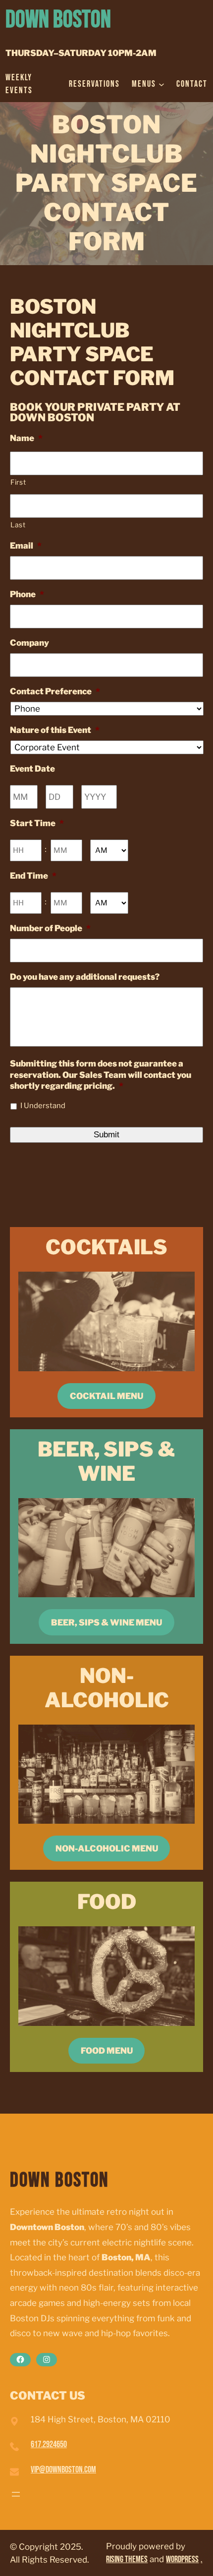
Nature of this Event (55, 730)
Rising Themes (127, 2559)
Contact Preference (55, 691)
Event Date (32, 769)
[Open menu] (16, 2494)
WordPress (182, 2559)
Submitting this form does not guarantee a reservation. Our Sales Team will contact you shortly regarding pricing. (101, 1074)
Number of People (50, 928)
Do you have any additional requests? (85, 977)
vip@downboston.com (63, 2470)
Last (18, 525)
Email (26, 546)
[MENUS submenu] (161, 84)
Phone (27, 594)
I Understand (43, 1106)
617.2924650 (49, 2444)
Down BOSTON (58, 20)
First (18, 482)
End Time (33, 876)
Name (26, 438)
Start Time (37, 823)
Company (29, 643)
